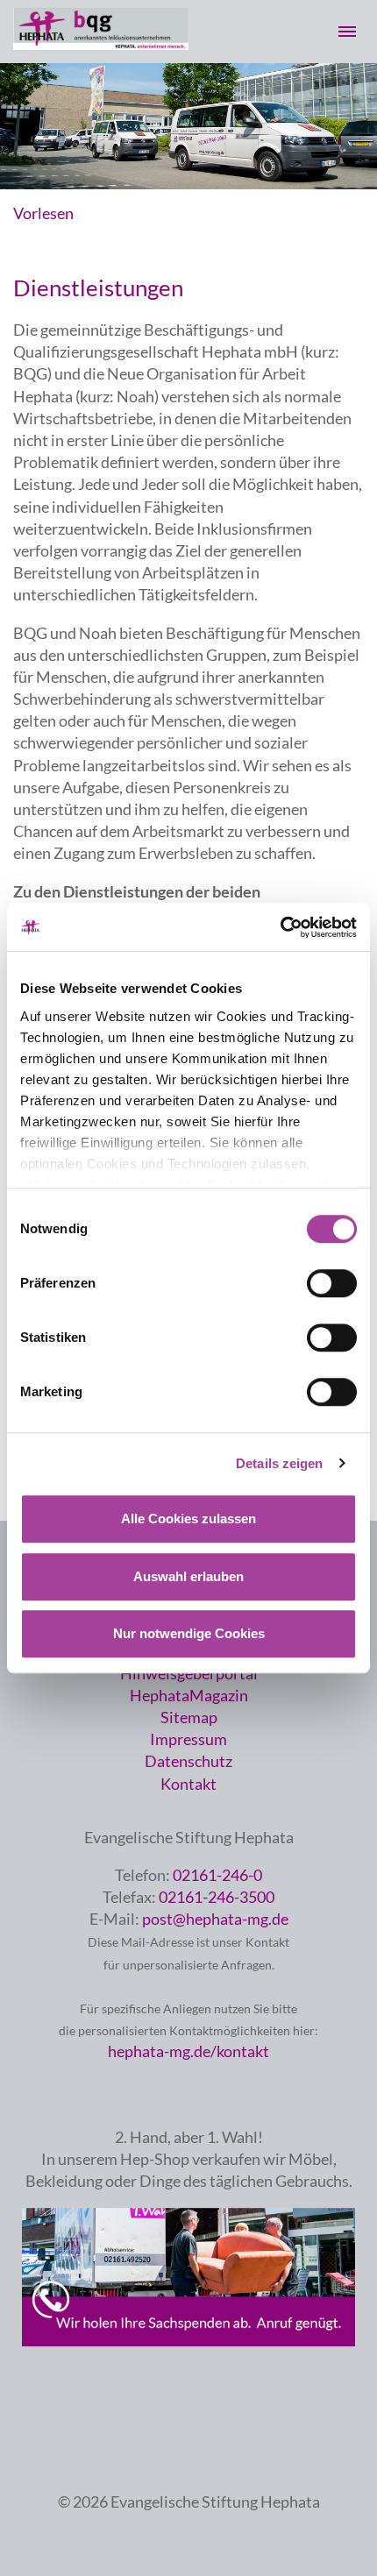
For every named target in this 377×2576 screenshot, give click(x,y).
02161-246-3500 (217, 1897)
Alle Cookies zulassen (188, 1519)
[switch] (332, 1283)
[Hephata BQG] (101, 44)
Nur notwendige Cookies (189, 1633)
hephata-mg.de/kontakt (188, 2051)
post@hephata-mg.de (215, 1919)
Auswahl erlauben (188, 1576)
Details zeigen (279, 1463)
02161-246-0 (217, 1875)
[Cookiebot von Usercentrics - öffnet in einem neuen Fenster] (280, 927)
